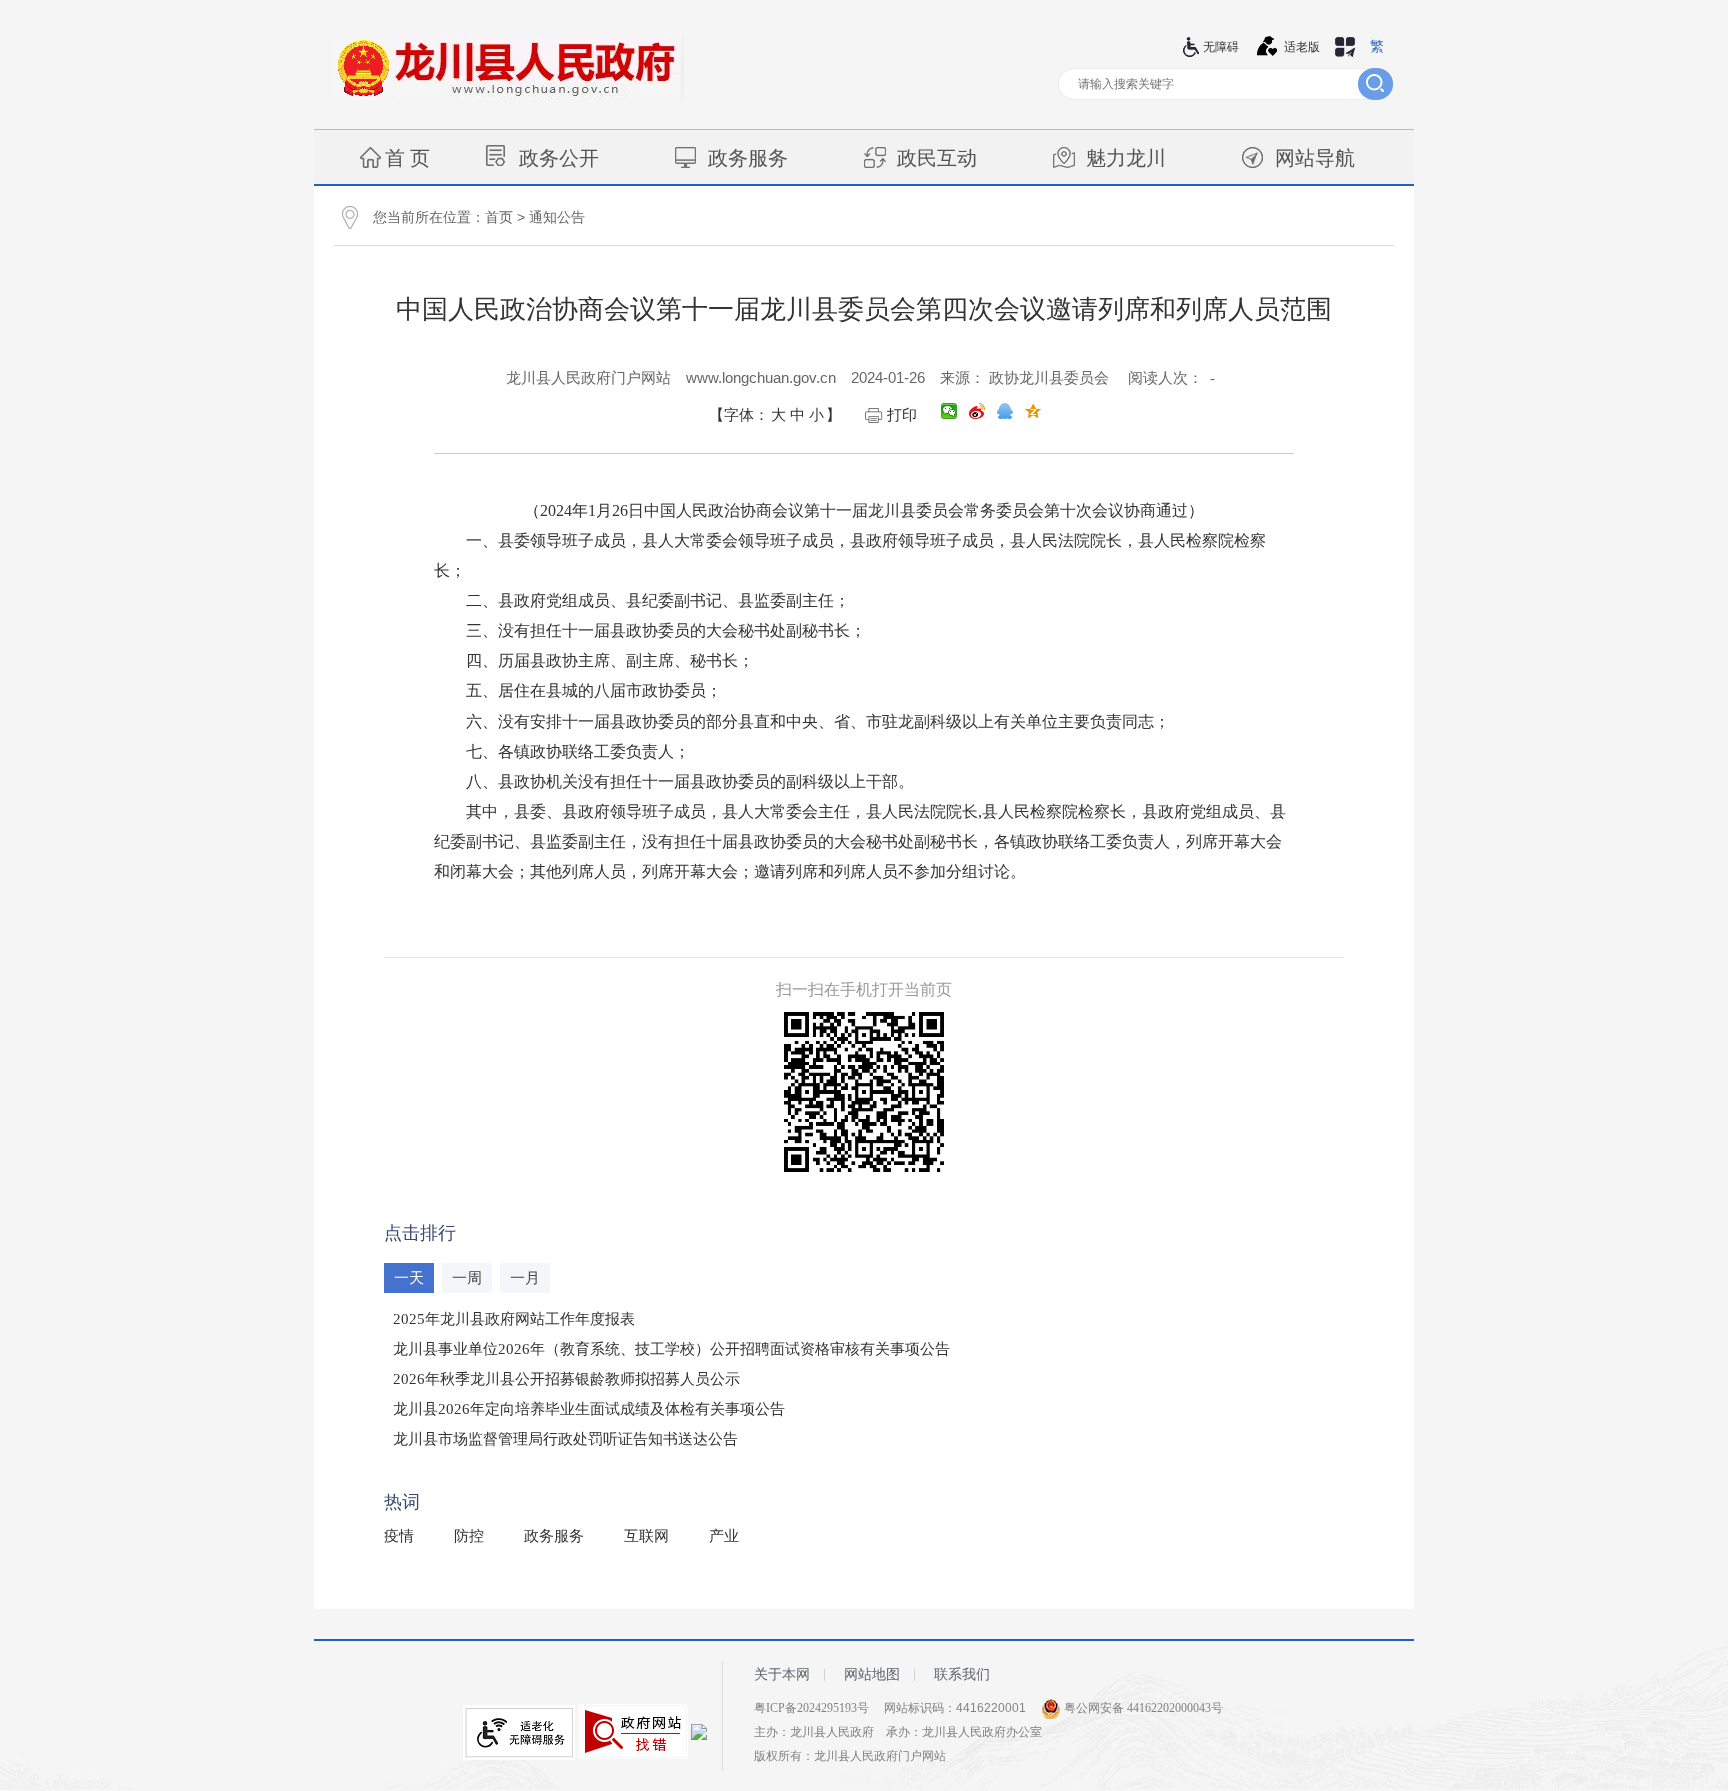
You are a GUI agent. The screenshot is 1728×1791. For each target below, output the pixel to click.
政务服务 (748, 158)
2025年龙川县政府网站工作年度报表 (514, 1319)
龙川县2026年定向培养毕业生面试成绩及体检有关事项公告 (589, 1409)
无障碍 (1221, 47)
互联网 (646, 1536)
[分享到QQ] (1005, 411)
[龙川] (509, 95)
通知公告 (557, 217)
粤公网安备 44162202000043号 (1142, 1708)
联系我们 (962, 1674)
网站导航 (1315, 158)
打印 (902, 415)
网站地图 (872, 1674)
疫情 (399, 1536)
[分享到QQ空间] (1033, 411)
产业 (724, 1536)
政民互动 (937, 158)
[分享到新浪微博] (977, 411)
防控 (469, 1536)
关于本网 (782, 1674)
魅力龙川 (1126, 158)
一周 (467, 1278)
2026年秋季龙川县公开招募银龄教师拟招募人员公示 (566, 1379)
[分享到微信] (949, 411)
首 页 (407, 158)
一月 (525, 1278)
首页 (499, 217)
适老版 (1302, 47)
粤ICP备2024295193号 (811, 1708)
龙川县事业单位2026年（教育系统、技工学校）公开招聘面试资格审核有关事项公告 (671, 1349)
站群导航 (1345, 47)
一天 (409, 1278)
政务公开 (559, 158)
